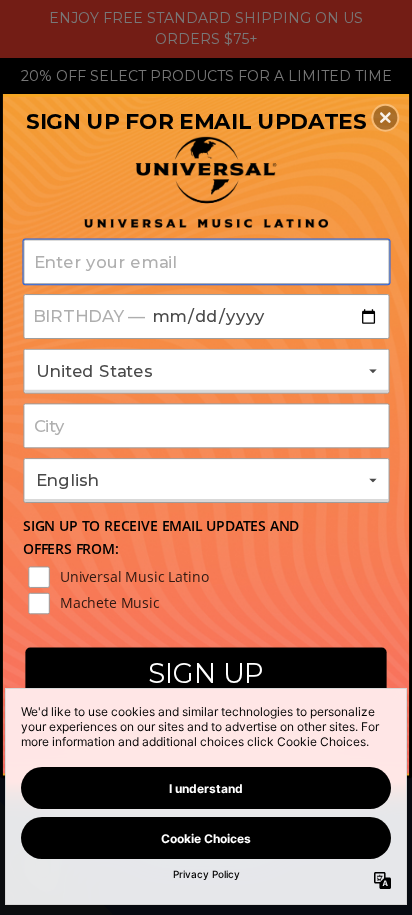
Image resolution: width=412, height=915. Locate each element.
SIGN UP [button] (205, 672)
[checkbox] (208, 577)
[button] (385, 117)
